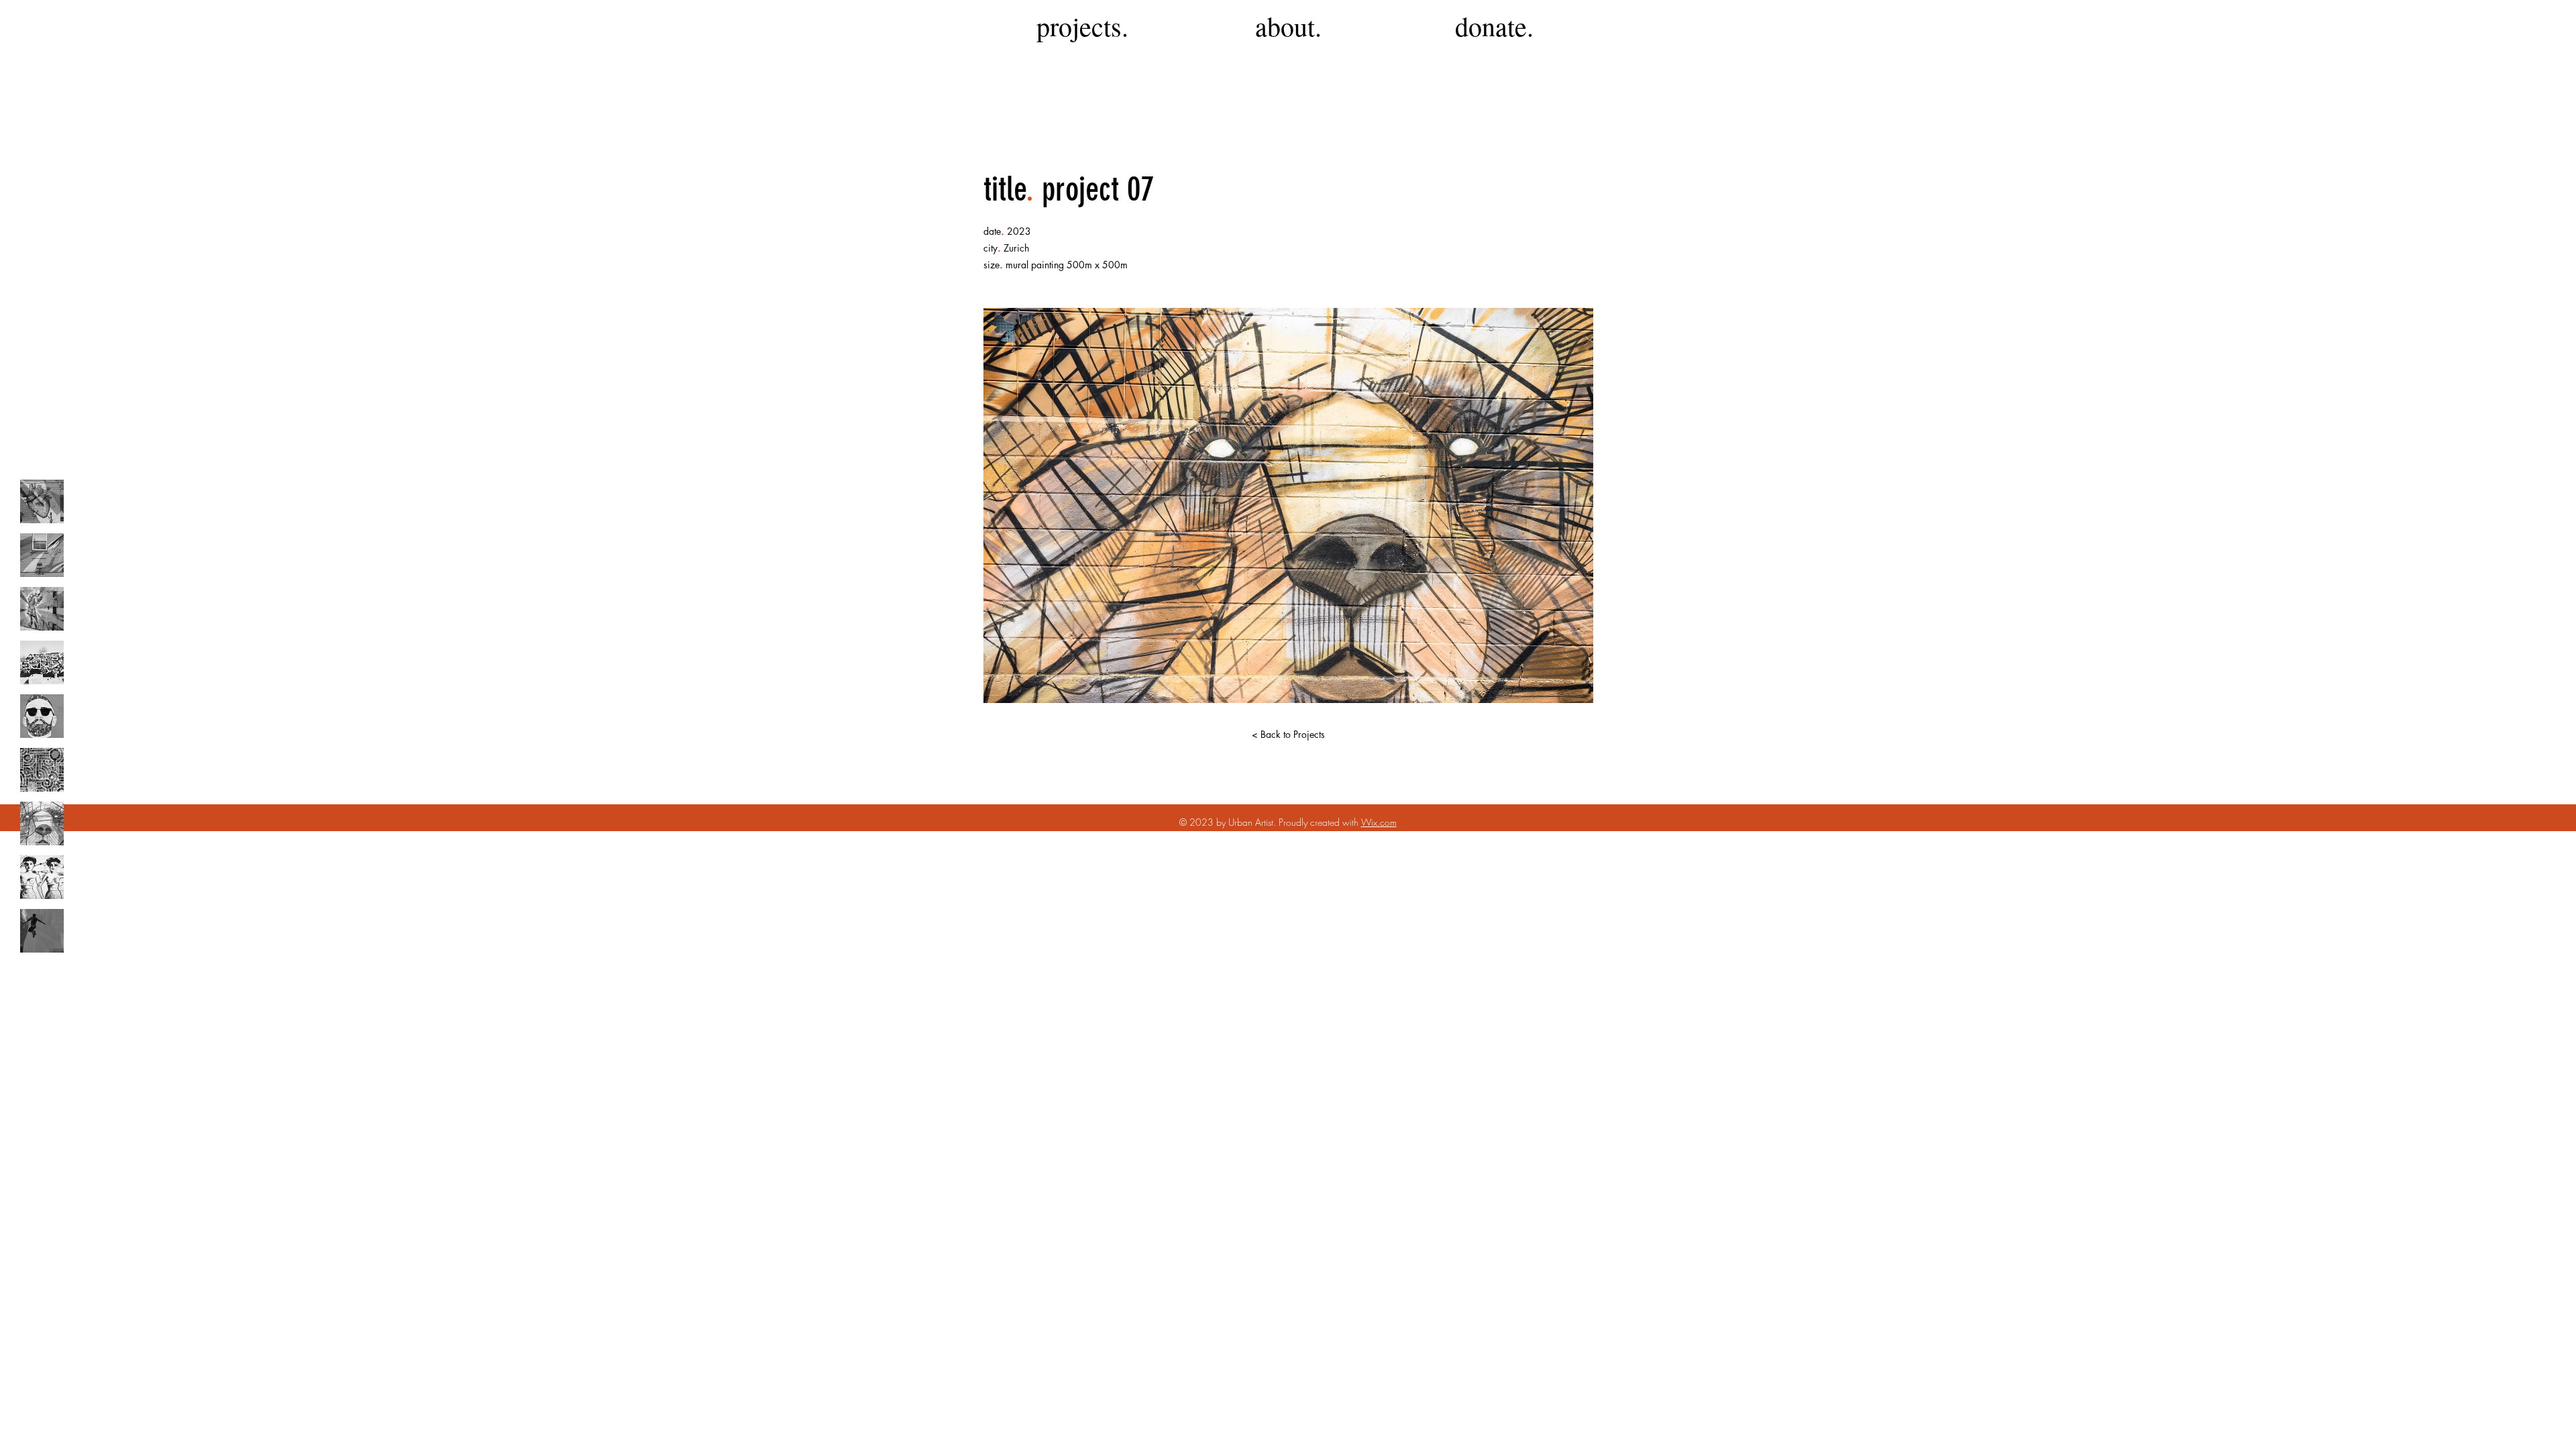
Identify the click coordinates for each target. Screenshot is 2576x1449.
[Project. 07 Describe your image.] (42, 823)
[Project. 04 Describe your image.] (42, 662)
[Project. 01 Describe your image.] (42, 501)
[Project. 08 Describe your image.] (42, 877)
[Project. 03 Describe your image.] (42, 609)
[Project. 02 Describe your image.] (42, 555)
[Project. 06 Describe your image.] (42, 770)
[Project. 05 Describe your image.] (42, 716)
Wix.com (1379, 822)
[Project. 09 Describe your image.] (42, 931)
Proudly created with (1320, 822)
